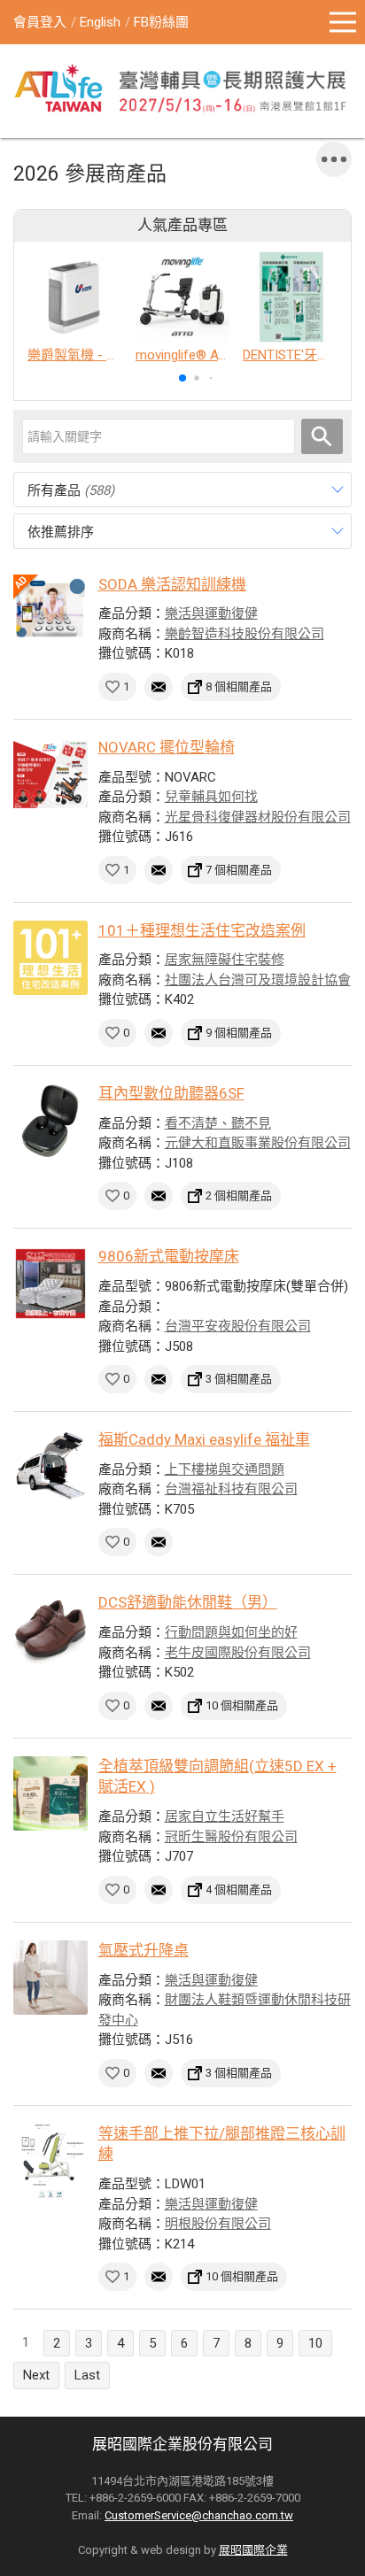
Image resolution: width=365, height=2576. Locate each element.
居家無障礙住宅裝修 (225, 960)
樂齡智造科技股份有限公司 (245, 634)
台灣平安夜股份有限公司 (238, 1326)
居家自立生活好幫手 (225, 1816)
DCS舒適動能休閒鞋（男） (188, 1602)
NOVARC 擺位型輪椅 (167, 747)
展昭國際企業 (253, 2550)
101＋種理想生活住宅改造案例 (202, 930)
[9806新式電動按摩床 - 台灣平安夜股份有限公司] (50, 1284)
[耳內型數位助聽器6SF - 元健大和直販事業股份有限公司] (50, 1121)
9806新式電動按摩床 (169, 1256)
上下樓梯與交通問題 (225, 1469)
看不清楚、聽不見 (218, 1123)
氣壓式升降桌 (144, 1950)
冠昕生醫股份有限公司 (231, 1837)
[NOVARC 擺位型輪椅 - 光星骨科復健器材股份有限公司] (50, 775)
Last (87, 2375)
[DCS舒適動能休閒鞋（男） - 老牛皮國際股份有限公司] (50, 1630)
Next (36, 2375)
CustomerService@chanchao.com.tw (199, 2515)
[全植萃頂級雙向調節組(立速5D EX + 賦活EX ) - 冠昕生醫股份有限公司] (50, 1793)
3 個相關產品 (239, 1379)
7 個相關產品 (239, 870)
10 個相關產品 (242, 1705)
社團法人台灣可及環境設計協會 (258, 980)
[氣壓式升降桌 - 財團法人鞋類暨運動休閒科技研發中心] (50, 1978)
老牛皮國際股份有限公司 (238, 1653)
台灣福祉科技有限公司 (231, 1489)
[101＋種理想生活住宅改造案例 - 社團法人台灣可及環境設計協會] (50, 958)
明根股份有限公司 (218, 2224)
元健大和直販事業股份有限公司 (258, 1143)
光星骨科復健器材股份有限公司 (258, 817)
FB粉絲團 (161, 22)
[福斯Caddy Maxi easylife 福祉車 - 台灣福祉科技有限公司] (50, 1467)
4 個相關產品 (239, 1890)
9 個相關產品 (239, 1033)
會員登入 (40, 22)
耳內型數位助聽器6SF (171, 1093)
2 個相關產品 (239, 1195)
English (100, 22)
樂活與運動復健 (211, 613)
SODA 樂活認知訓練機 (172, 584)
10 (315, 2343)
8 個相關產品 (239, 686)
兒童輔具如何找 (211, 797)
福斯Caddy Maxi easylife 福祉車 (204, 1439)
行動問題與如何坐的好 (231, 1632)
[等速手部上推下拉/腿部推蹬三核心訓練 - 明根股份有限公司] (50, 2161)
